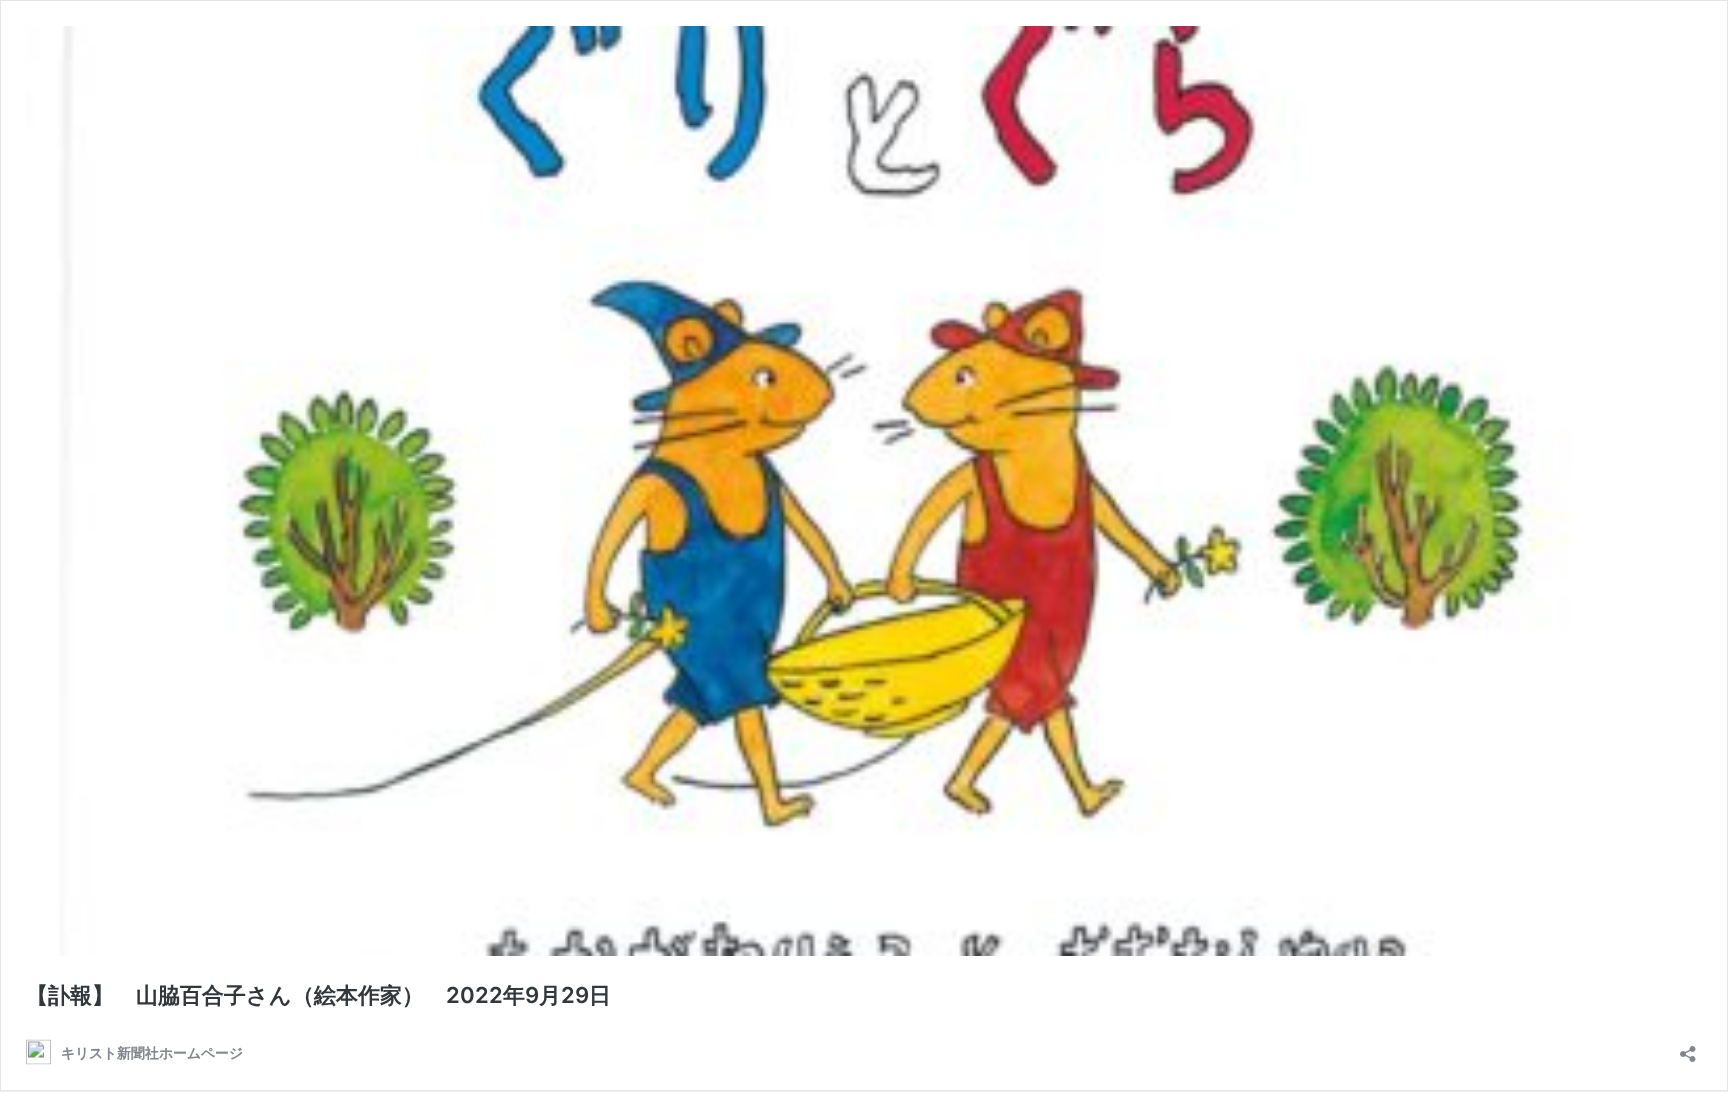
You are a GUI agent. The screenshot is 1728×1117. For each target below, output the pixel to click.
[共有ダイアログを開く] (1688, 1047)
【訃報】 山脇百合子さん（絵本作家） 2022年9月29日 (329, 995)
